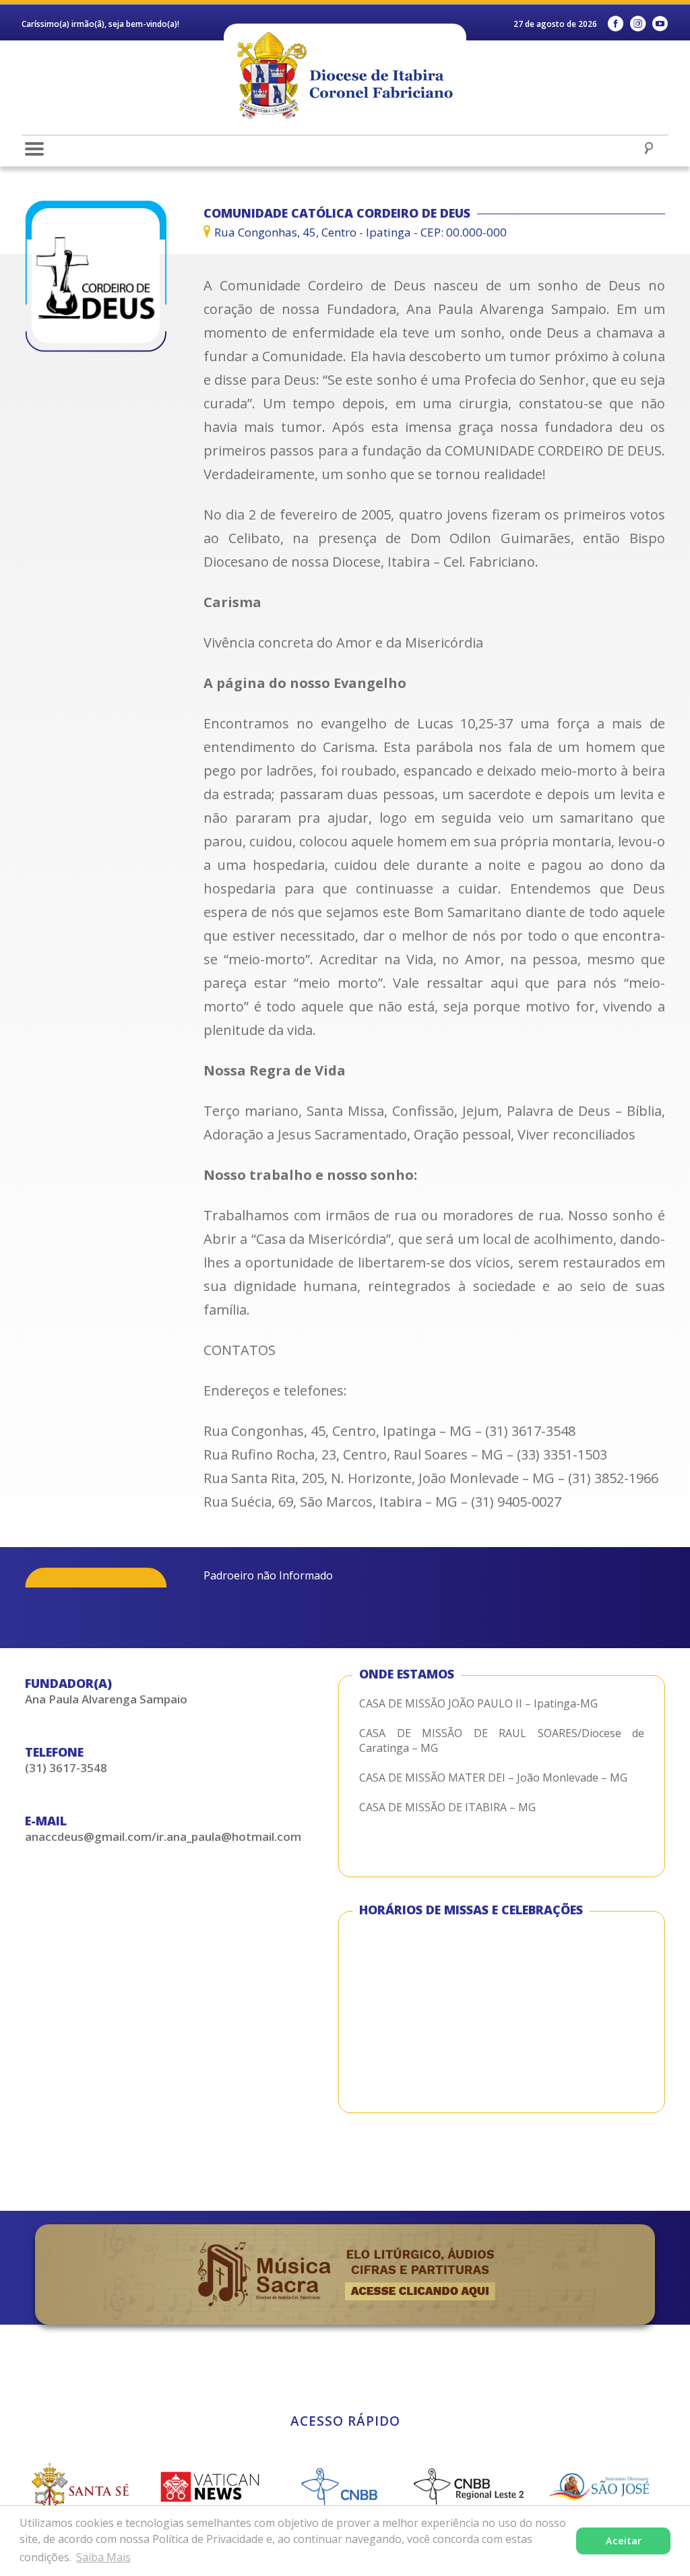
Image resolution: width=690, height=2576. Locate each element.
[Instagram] (638, 24)
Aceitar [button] (624, 2541)
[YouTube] (660, 24)
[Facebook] (616, 24)
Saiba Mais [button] (103, 2557)
